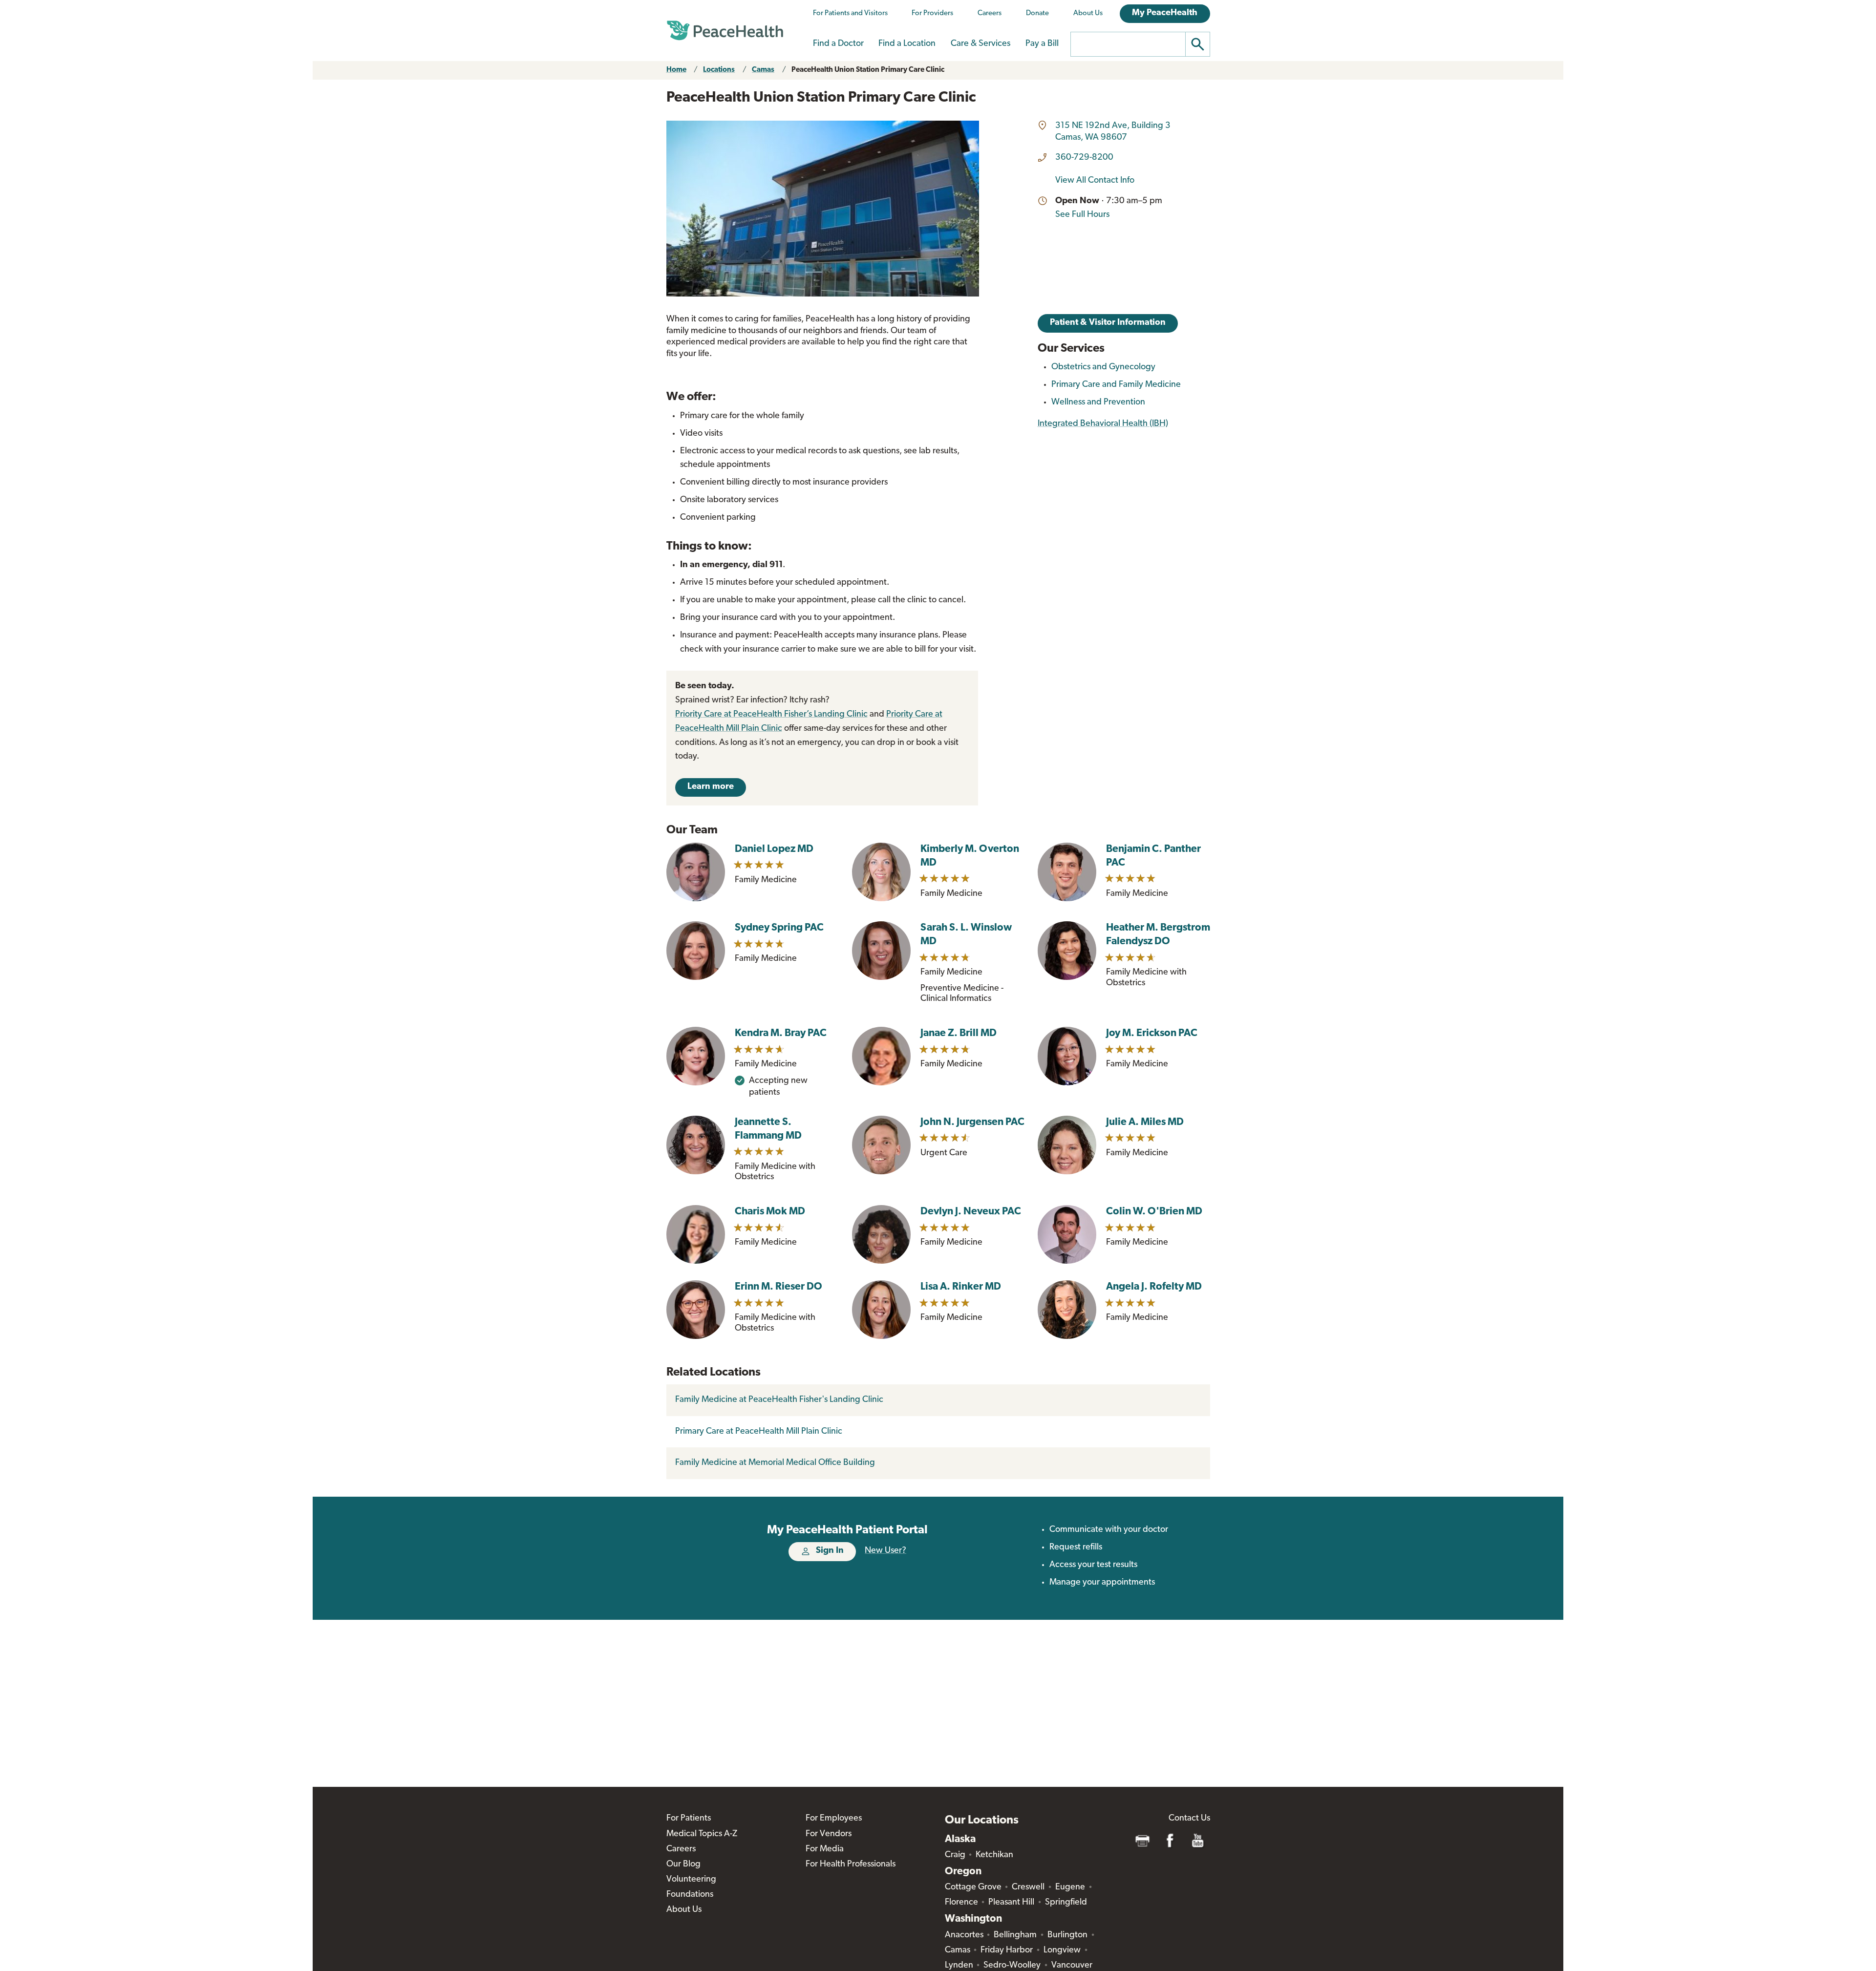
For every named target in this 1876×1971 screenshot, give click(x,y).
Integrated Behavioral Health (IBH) (1103, 424)
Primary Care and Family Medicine (1116, 385)
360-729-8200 (1084, 158)
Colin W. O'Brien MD (1154, 1212)
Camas (763, 70)
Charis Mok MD (770, 1212)
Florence (961, 1903)
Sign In (830, 1551)
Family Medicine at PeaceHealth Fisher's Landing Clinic (779, 1400)
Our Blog (683, 1865)
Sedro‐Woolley (1012, 1966)
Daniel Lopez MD (774, 849)
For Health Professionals (851, 1865)
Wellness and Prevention (1098, 403)
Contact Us (1189, 1819)
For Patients (689, 1819)
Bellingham (1015, 1935)
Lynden (959, 1966)
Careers (990, 13)
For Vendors (829, 1834)
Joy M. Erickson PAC (1152, 1033)
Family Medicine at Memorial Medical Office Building (775, 1463)
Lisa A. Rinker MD (961, 1287)
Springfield (1066, 1903)
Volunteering (691, 1880)
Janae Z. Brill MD (959, 1033)
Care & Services (981, 44)
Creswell (1028, 1887)
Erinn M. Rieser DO (778, 1287)
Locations (719, 70)
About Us (1088, 13)
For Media (825, 1849)
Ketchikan (994, 1855)
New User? (885, 1551)
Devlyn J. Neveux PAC (971, 1212)
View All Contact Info (1095, 181)
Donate (1037, 13)
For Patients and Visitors (850, 13)
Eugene (1070, 1887)
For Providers (932, 13)
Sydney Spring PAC (779, 928)
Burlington (1067, 1935)
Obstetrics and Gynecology (1103, 367)
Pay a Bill (1042, 44)
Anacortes (964, 1935)
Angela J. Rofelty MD (1154, 1287)
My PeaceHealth (1165, 13)
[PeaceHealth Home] (725, 31)
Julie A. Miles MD (1145, 1122)
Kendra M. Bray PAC (781, 1033)
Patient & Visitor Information (1108, 323)
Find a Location (907, 44)
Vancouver (1072, 1966)
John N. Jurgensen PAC (972, 1122)
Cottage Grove (973, 1887)
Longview (1062, 1950)
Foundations (690, 1895)
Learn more (711, 787)
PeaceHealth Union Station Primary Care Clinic (868, 70)
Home (676, 70)
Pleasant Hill (1011, 1903)
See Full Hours (1082, 215)
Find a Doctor (838, 44)
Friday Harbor (1007, 1950)
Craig (955, 1855)
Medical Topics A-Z (702, 1834)
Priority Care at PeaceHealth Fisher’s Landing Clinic (771, 715)
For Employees (834, 1819)
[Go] (1198, 44)
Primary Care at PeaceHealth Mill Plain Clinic (759, 1432)
